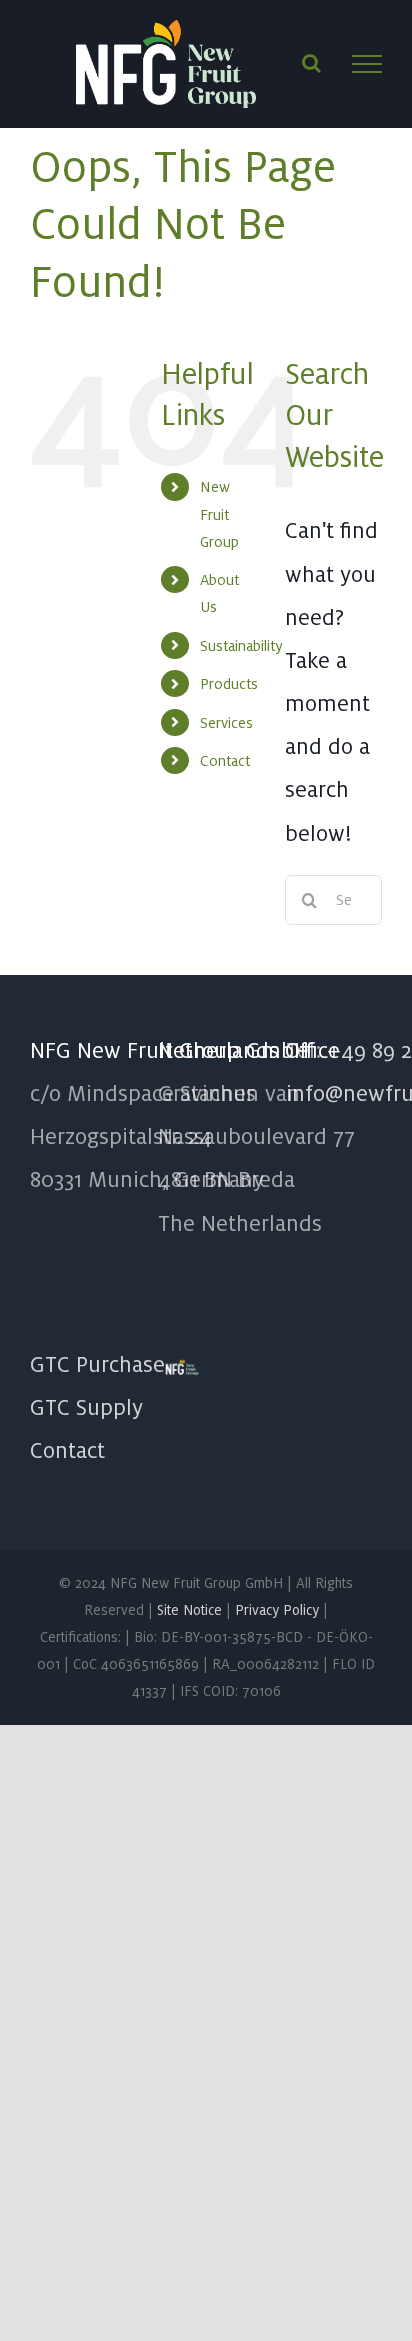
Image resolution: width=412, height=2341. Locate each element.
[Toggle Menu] (367, 64)
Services (226, 722)
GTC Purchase (97, 1364)
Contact (225, 760)
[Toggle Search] (311, 63)
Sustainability (241, 645)
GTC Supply (86, 1407)
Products (229, 683)
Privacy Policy (277, 1610)
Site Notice (189, 1610)
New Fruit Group (219, 513)
